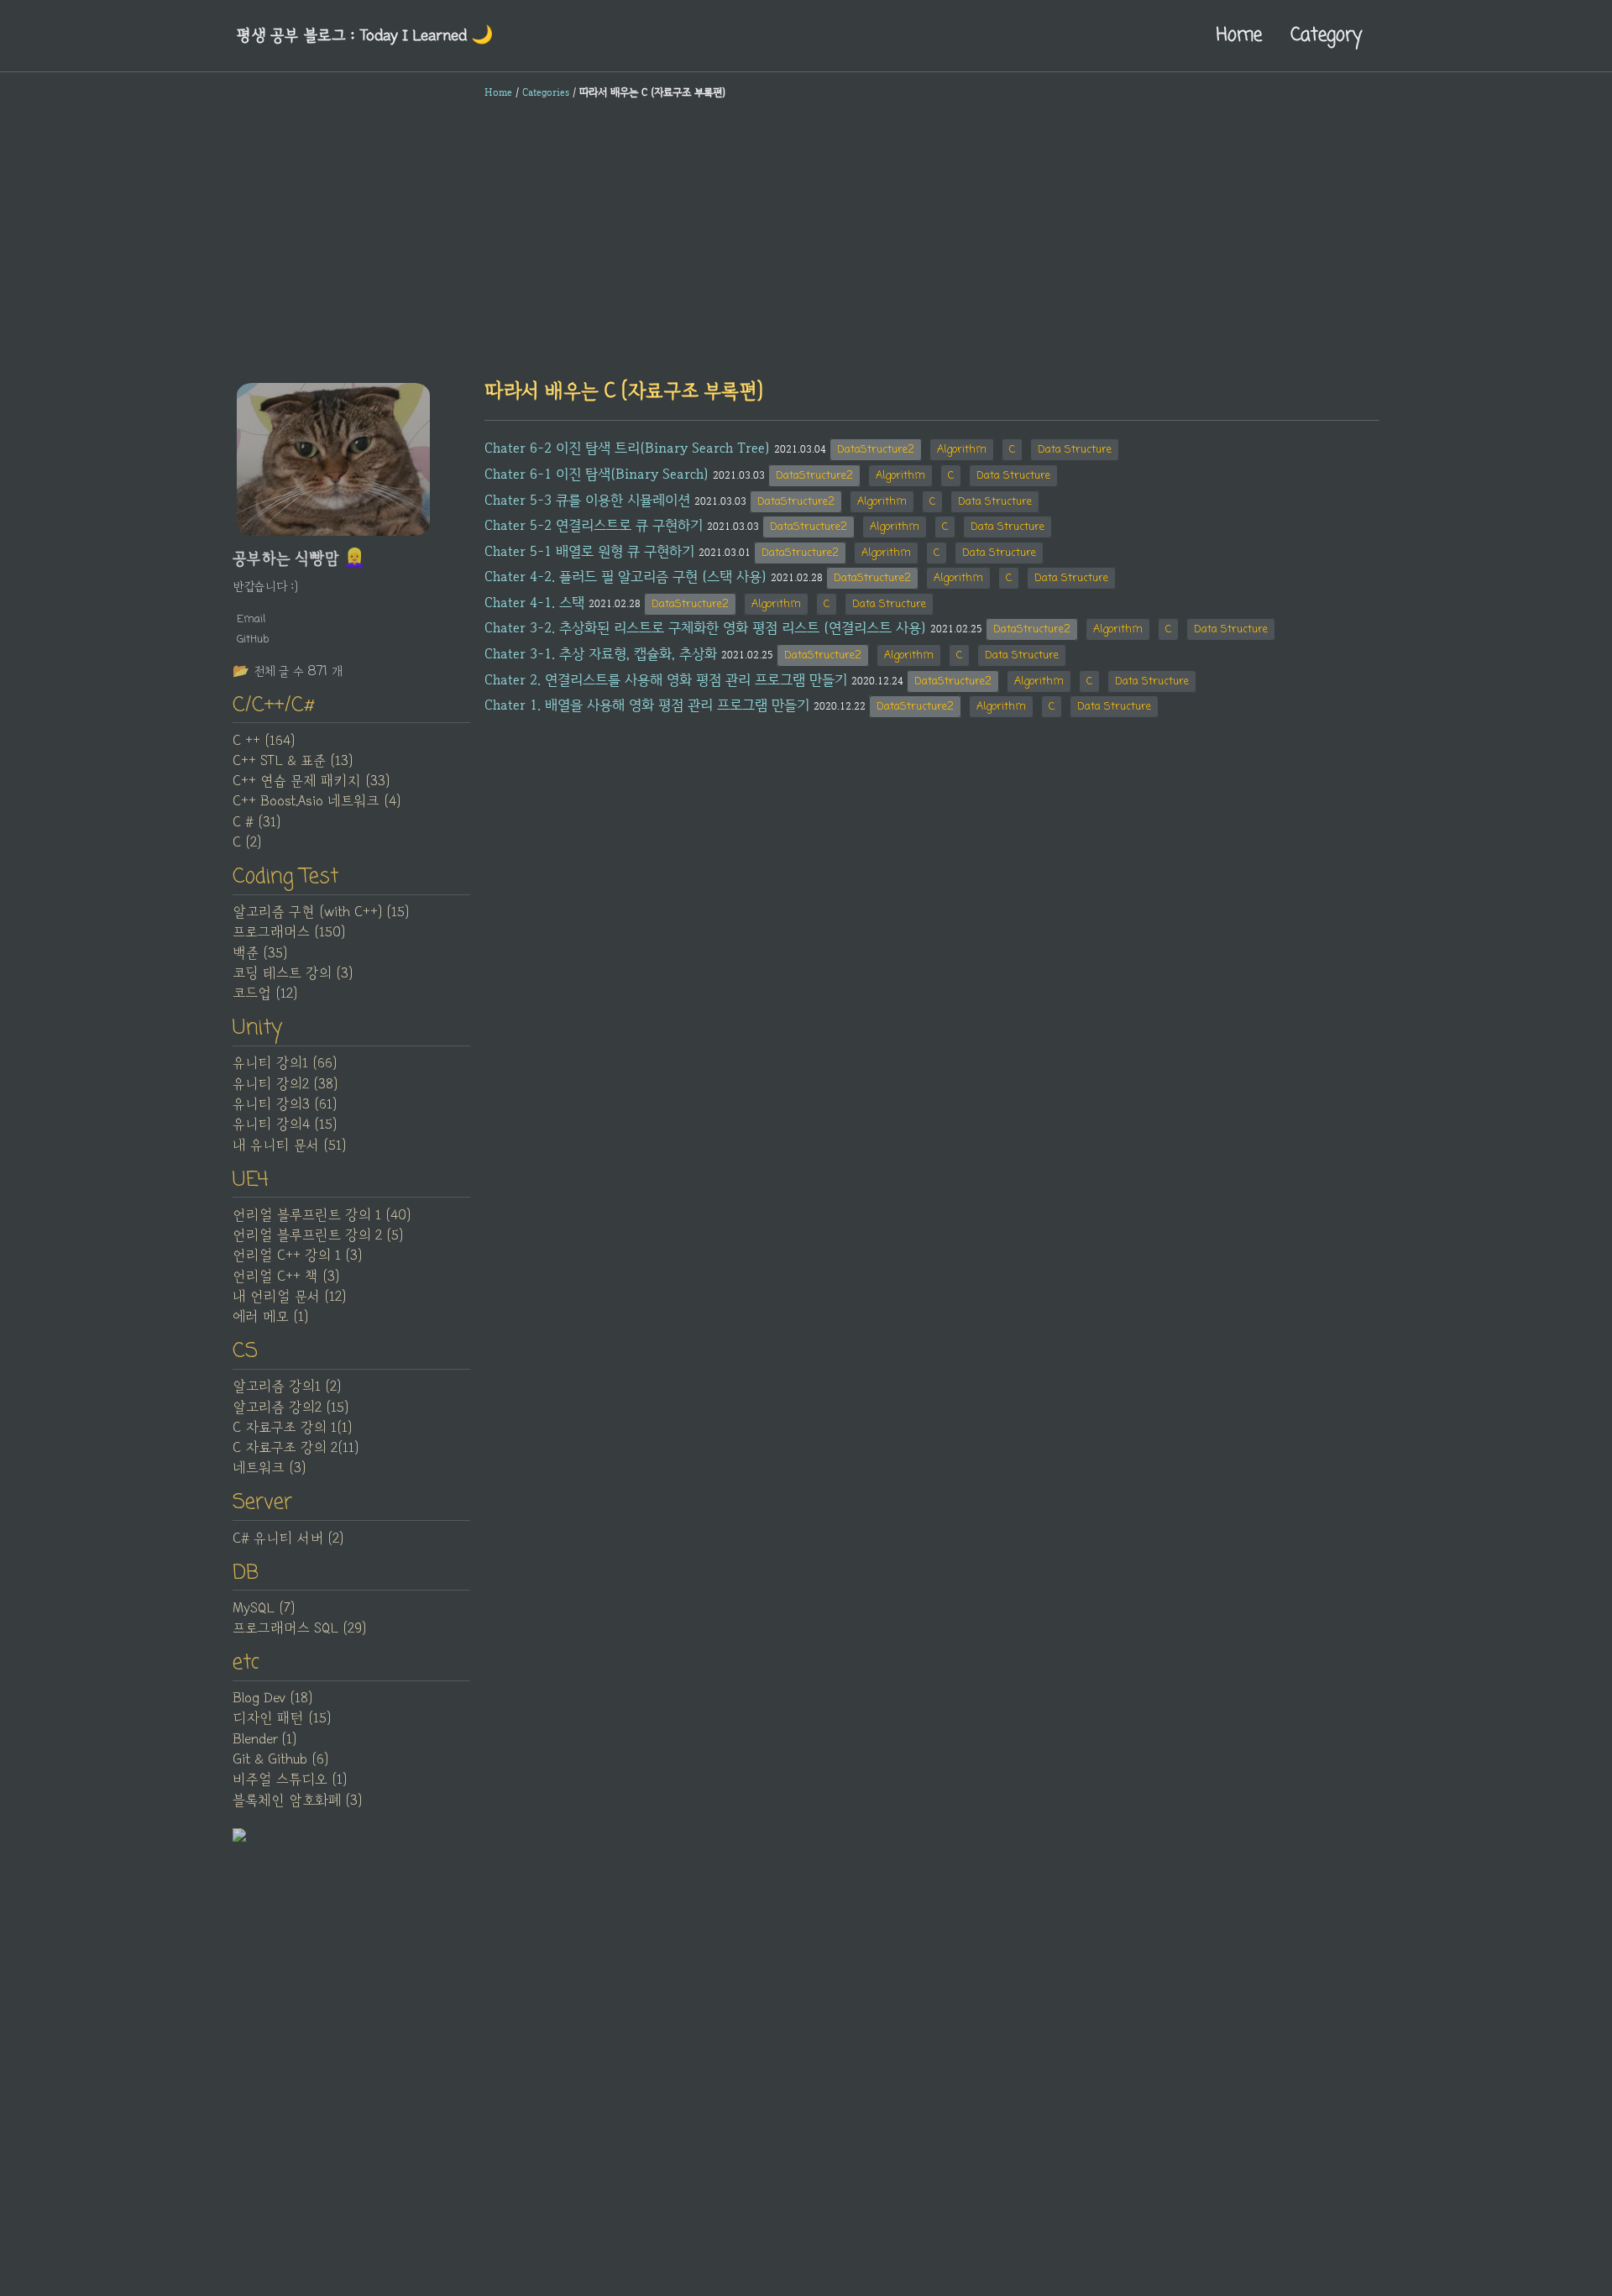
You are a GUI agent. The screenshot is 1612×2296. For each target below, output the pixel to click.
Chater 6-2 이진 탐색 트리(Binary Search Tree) (627, 448)
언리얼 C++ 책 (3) (286, 1276)
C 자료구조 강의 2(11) (296, 1448)
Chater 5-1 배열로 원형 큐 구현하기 (589, 551)
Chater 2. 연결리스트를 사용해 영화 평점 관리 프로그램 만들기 (666, 679)
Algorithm (962, 450)
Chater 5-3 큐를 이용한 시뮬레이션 (587, 500)
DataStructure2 (876, 450)
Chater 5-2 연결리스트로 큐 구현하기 (594, 525)
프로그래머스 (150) (289, 932)
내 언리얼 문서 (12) (289, 1297)
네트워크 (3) (269, 1468)
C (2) (247, 842)
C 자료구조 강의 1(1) (292, 1428)
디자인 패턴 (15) (282, 1718)
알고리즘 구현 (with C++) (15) (321, 912)
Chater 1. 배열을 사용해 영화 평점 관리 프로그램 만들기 (647, 705)
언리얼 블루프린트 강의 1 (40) (322, 1215)
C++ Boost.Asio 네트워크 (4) (317, 801)
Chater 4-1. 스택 (534, 602)
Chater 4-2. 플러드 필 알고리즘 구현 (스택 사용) (625, 576)
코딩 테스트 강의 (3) (293, 973)
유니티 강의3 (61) (285, 1104)
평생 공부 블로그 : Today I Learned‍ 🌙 (365, 35)
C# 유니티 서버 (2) (288, 1539)
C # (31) (256, 822)
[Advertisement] (806, 239)
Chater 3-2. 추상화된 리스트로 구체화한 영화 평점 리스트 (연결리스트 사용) (705, 627)
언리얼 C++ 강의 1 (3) (297, 1255)
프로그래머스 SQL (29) (299, 1628)
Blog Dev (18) (272, 1698)
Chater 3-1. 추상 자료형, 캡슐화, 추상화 (601, 653)
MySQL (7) (264, 1608)
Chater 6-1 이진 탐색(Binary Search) (597, 474)
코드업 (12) (265, 993)
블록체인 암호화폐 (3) (297, 1801)
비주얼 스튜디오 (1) (290, 1780)
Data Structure (1075, 450)
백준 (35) (260, 953)
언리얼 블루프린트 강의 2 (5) (318, 1235)
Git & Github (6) (280, 1759)
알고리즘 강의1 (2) (287, 1387)
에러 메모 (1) (270, 1317)
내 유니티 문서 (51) (289, 1145)
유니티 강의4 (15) (285, 1124)
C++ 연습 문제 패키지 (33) (311, 781)
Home (1239, 35)
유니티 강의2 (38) (285, 1084)
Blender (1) (264, 1739)
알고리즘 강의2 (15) (290, 1407)
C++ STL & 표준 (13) (293, 761)
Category (1326, 35)
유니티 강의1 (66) (285, 1063)
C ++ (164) (264, 741)
